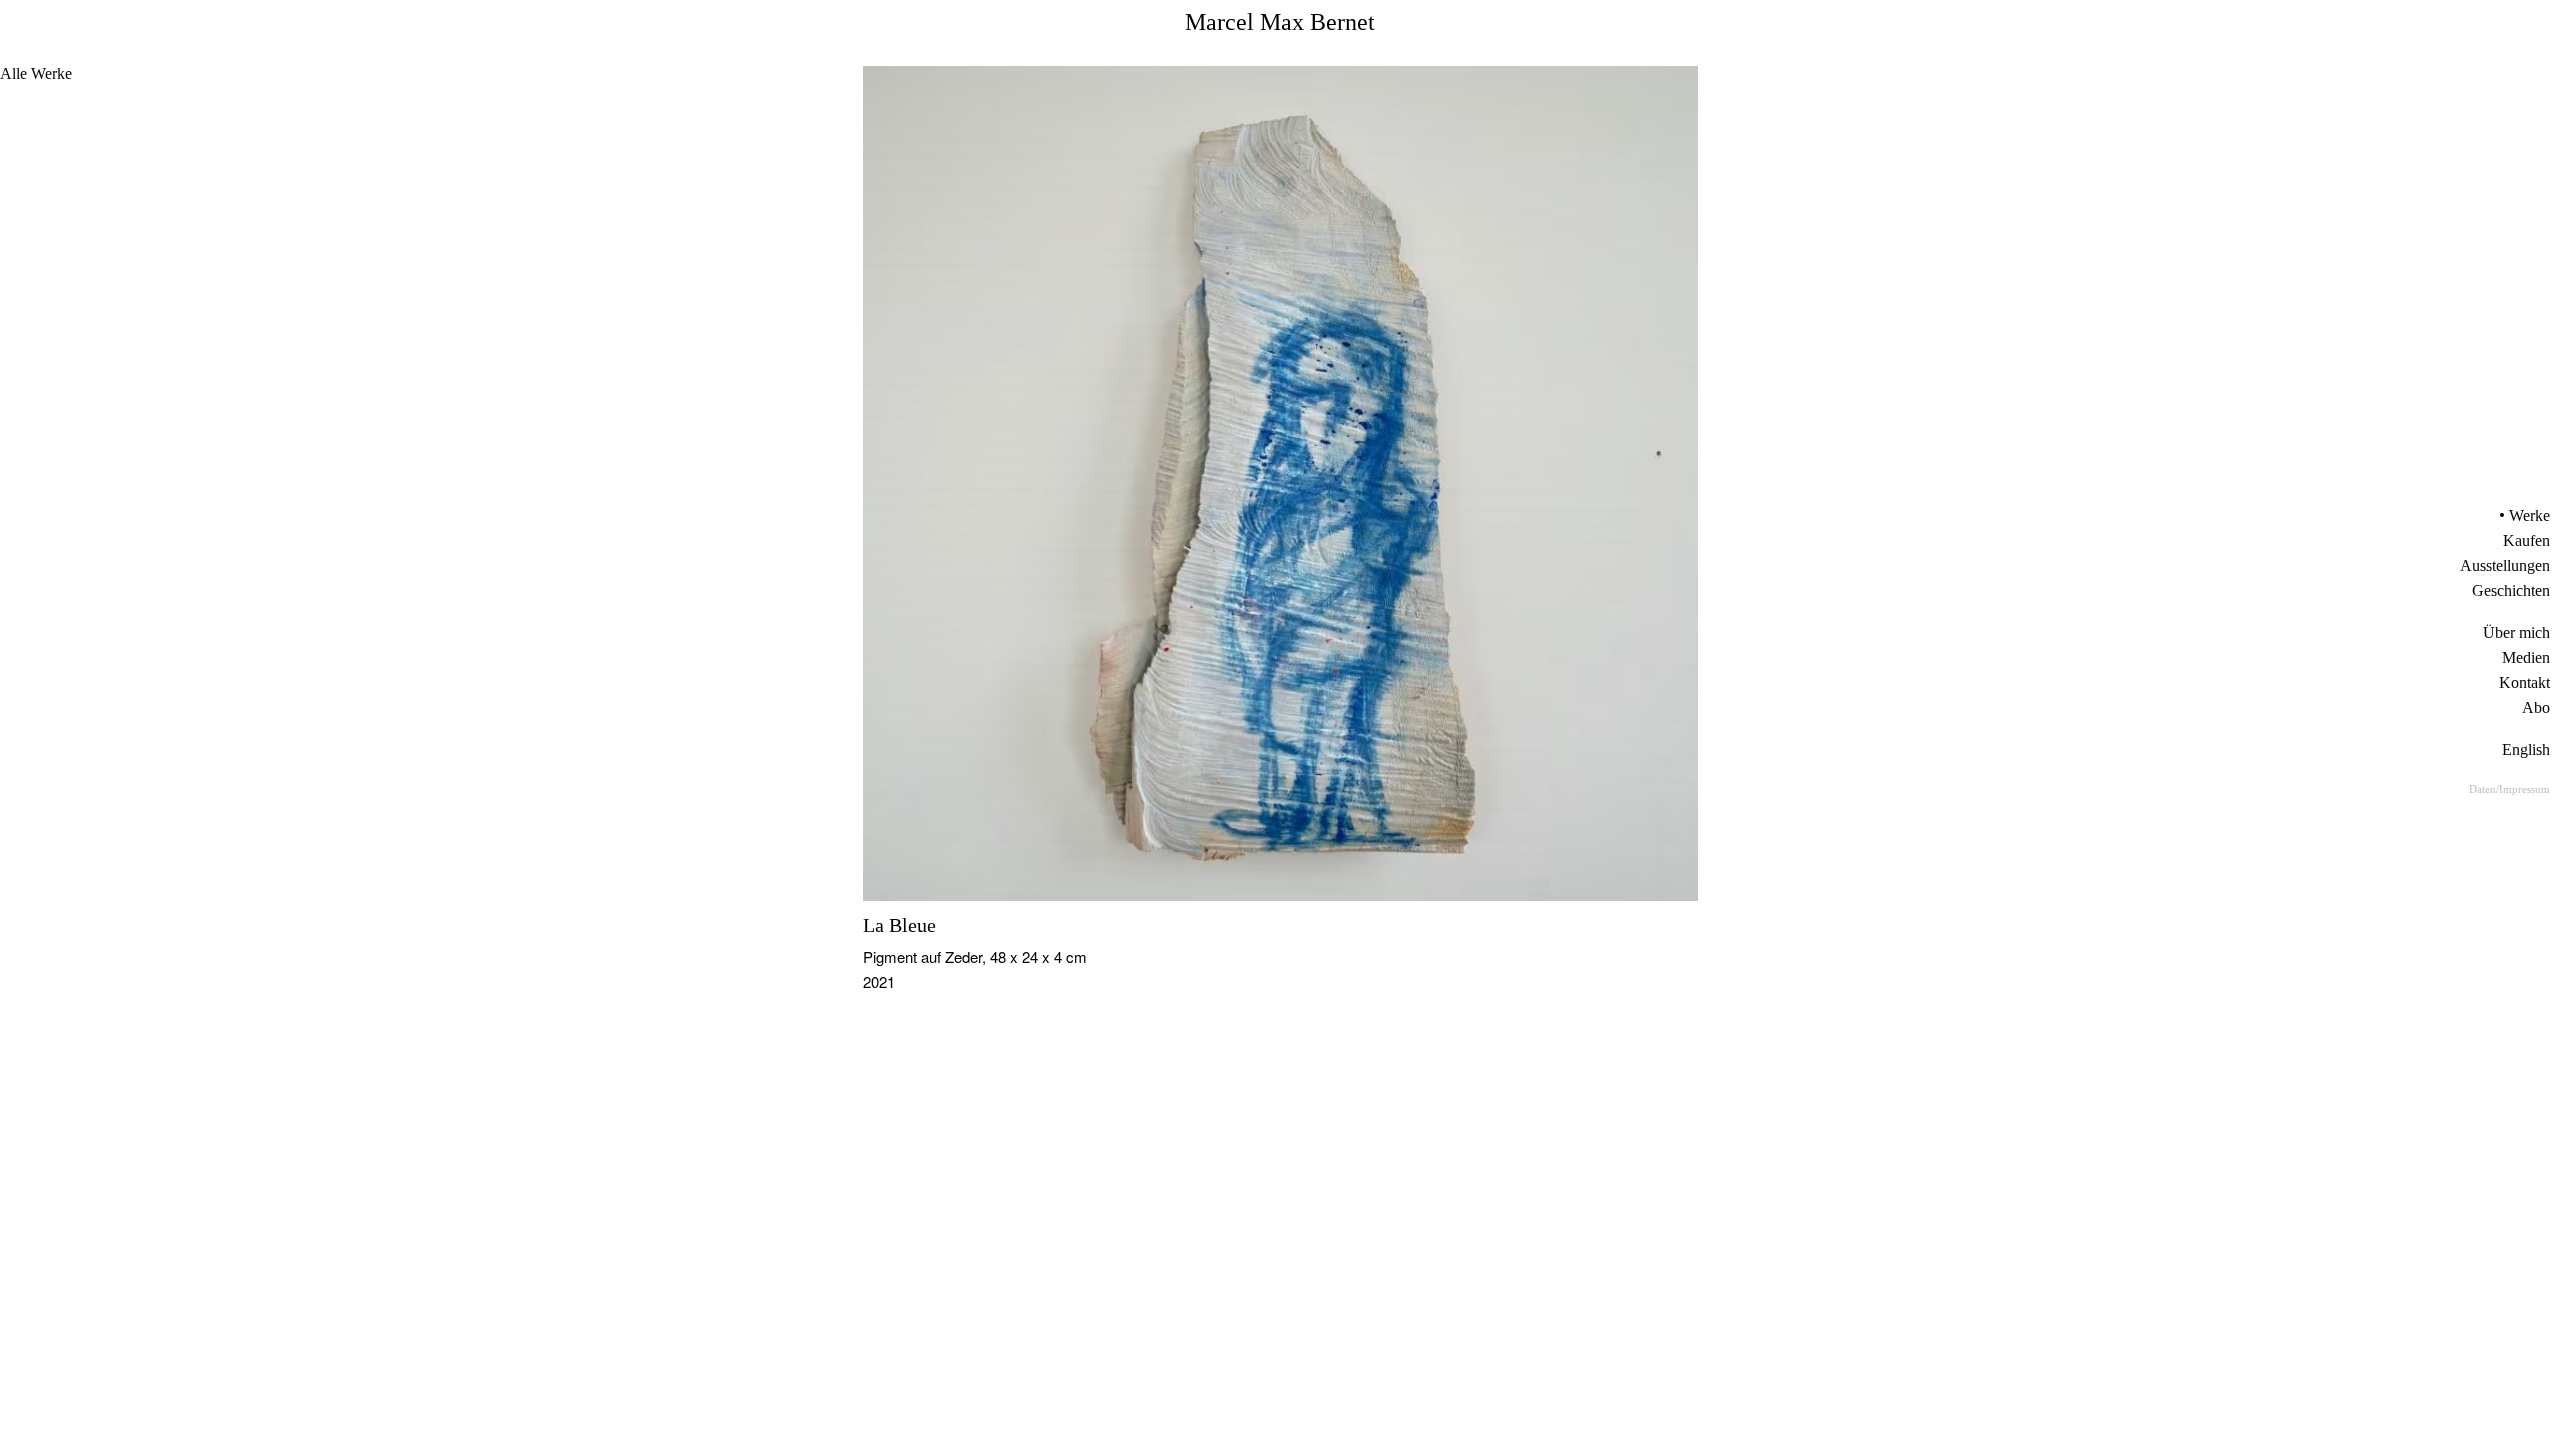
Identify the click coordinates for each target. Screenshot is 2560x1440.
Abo (2536, 707)
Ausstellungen (2505, 565)
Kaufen (2526, 540)
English (2526, 749)
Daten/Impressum (2509, 789)
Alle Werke (36, 73)
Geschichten (2511, 590)
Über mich (2516, 632)
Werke (2529, 515)
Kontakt (2524, 682)
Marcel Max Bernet (1280, 22)
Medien (2526, 657)
